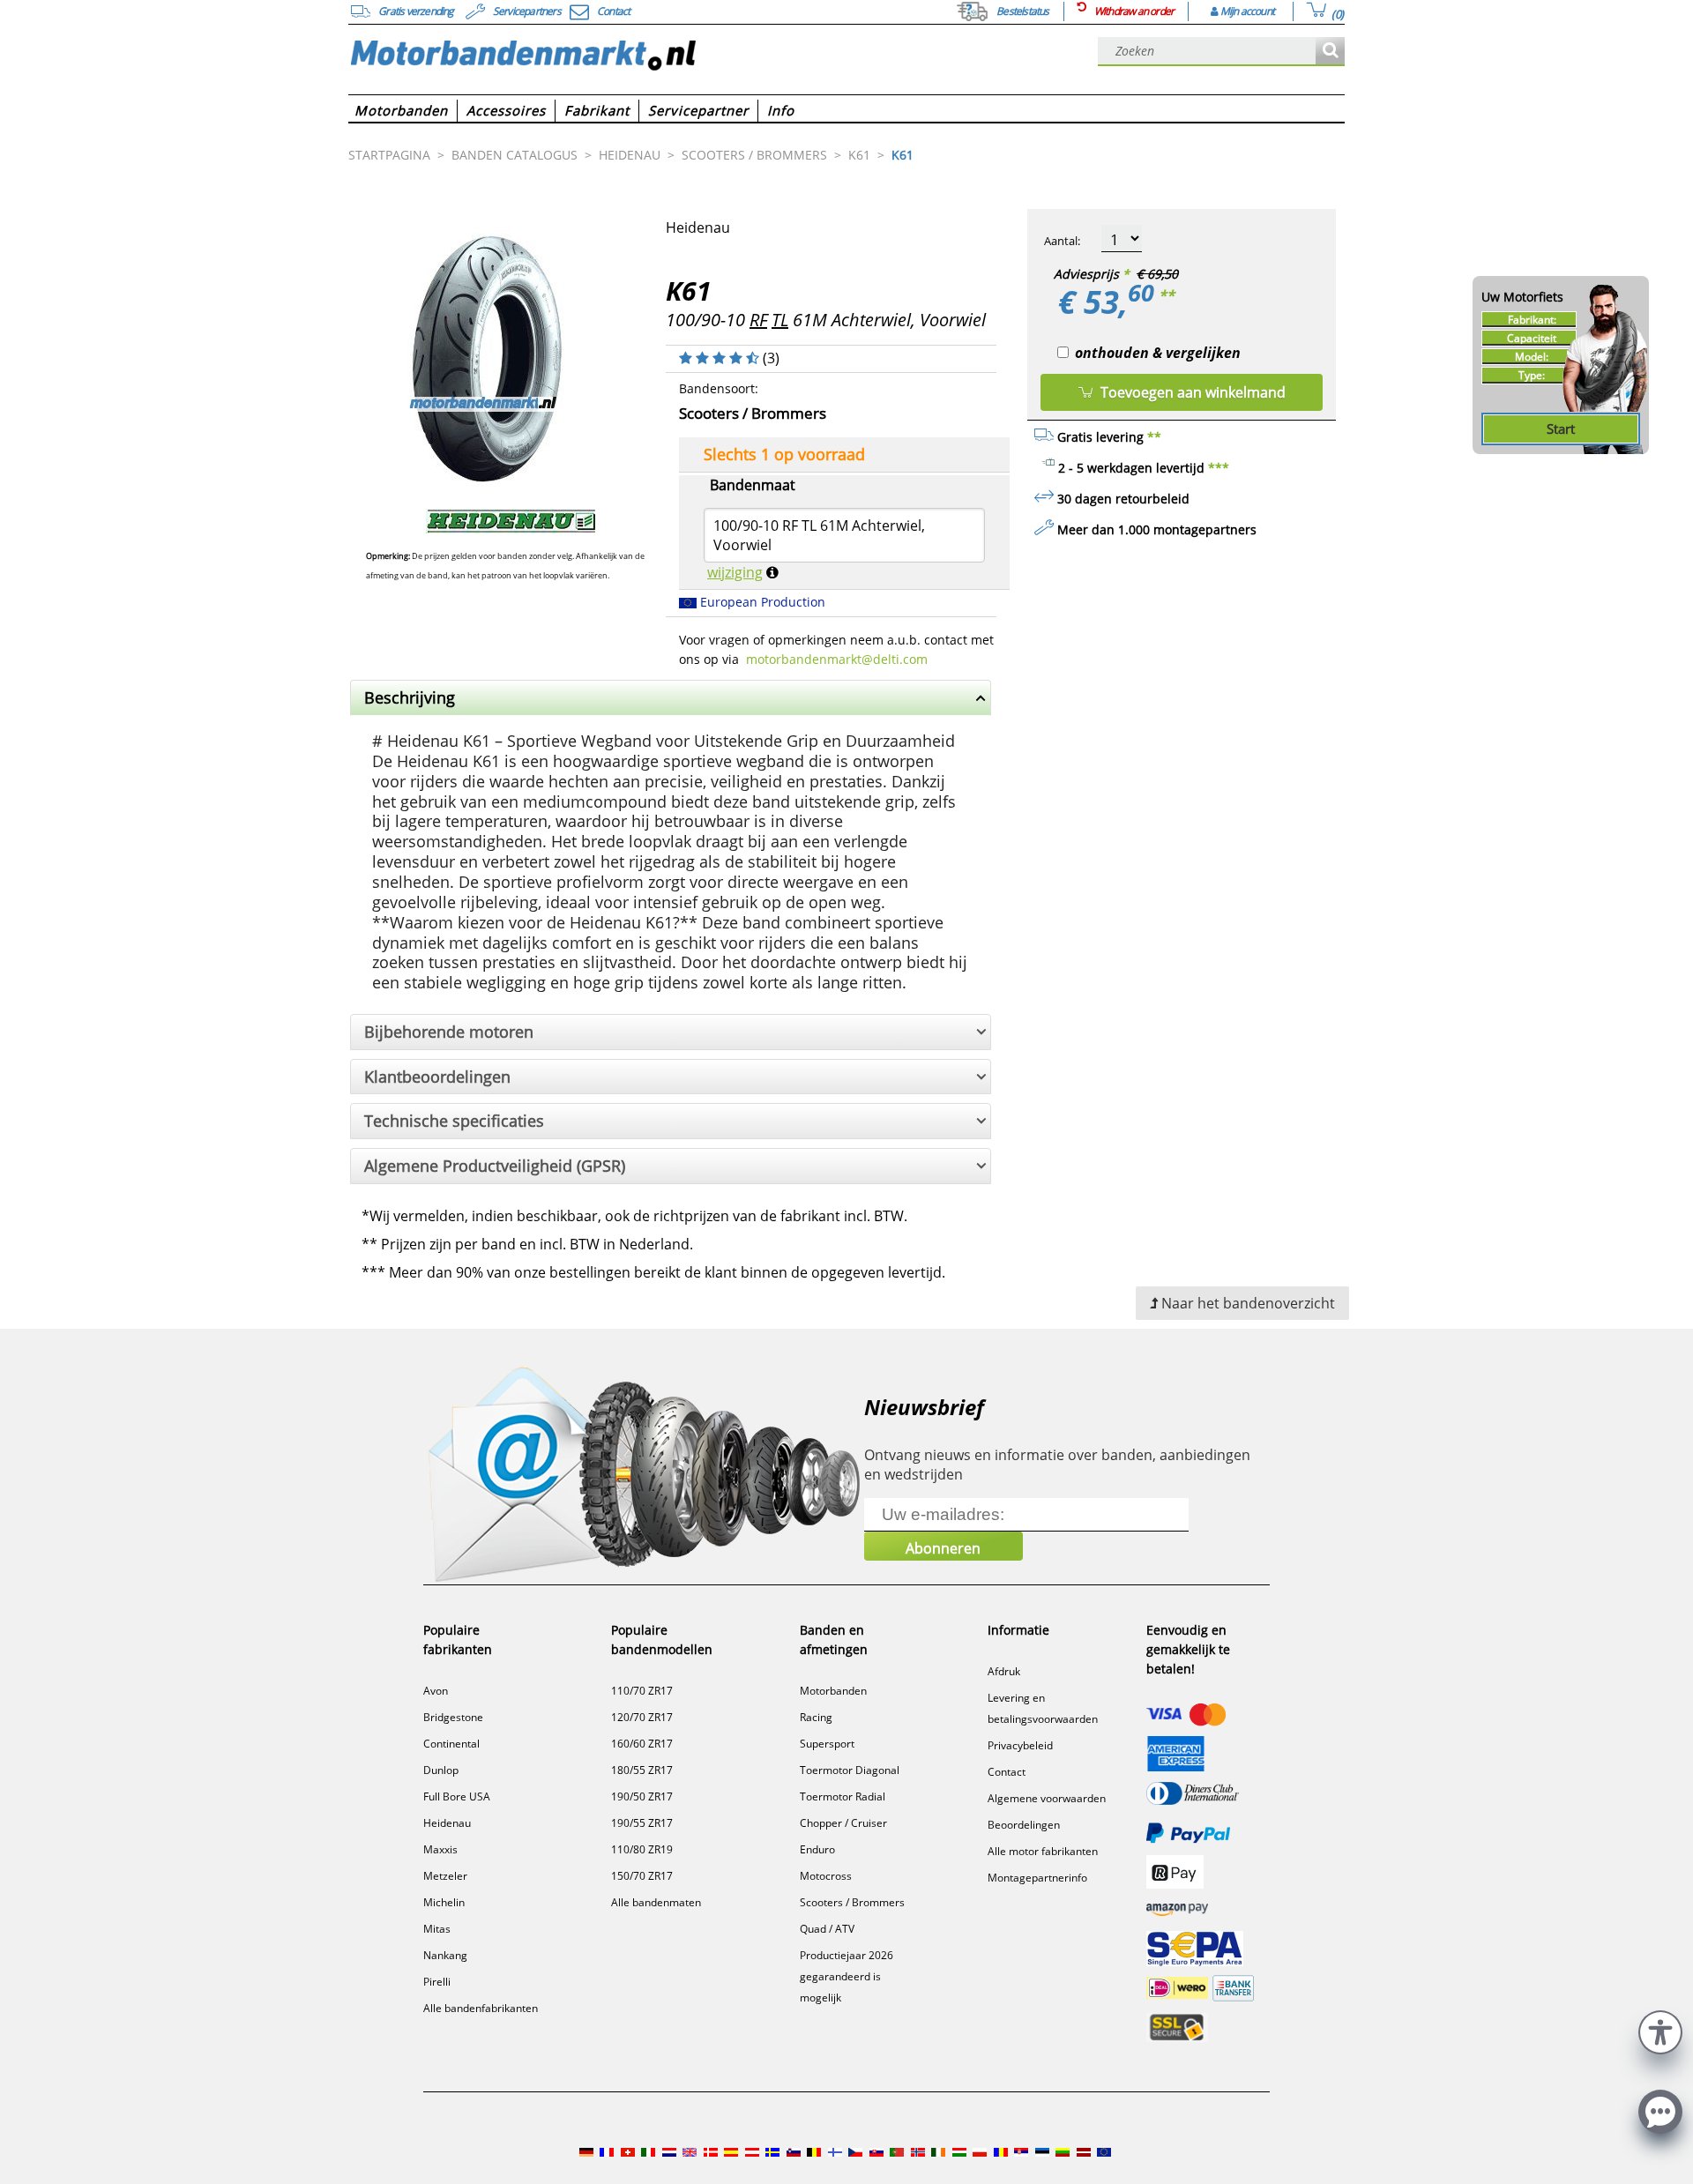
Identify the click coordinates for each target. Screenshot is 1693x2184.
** (1167, 295)
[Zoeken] (1330, 52)
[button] (1660, 2030)
